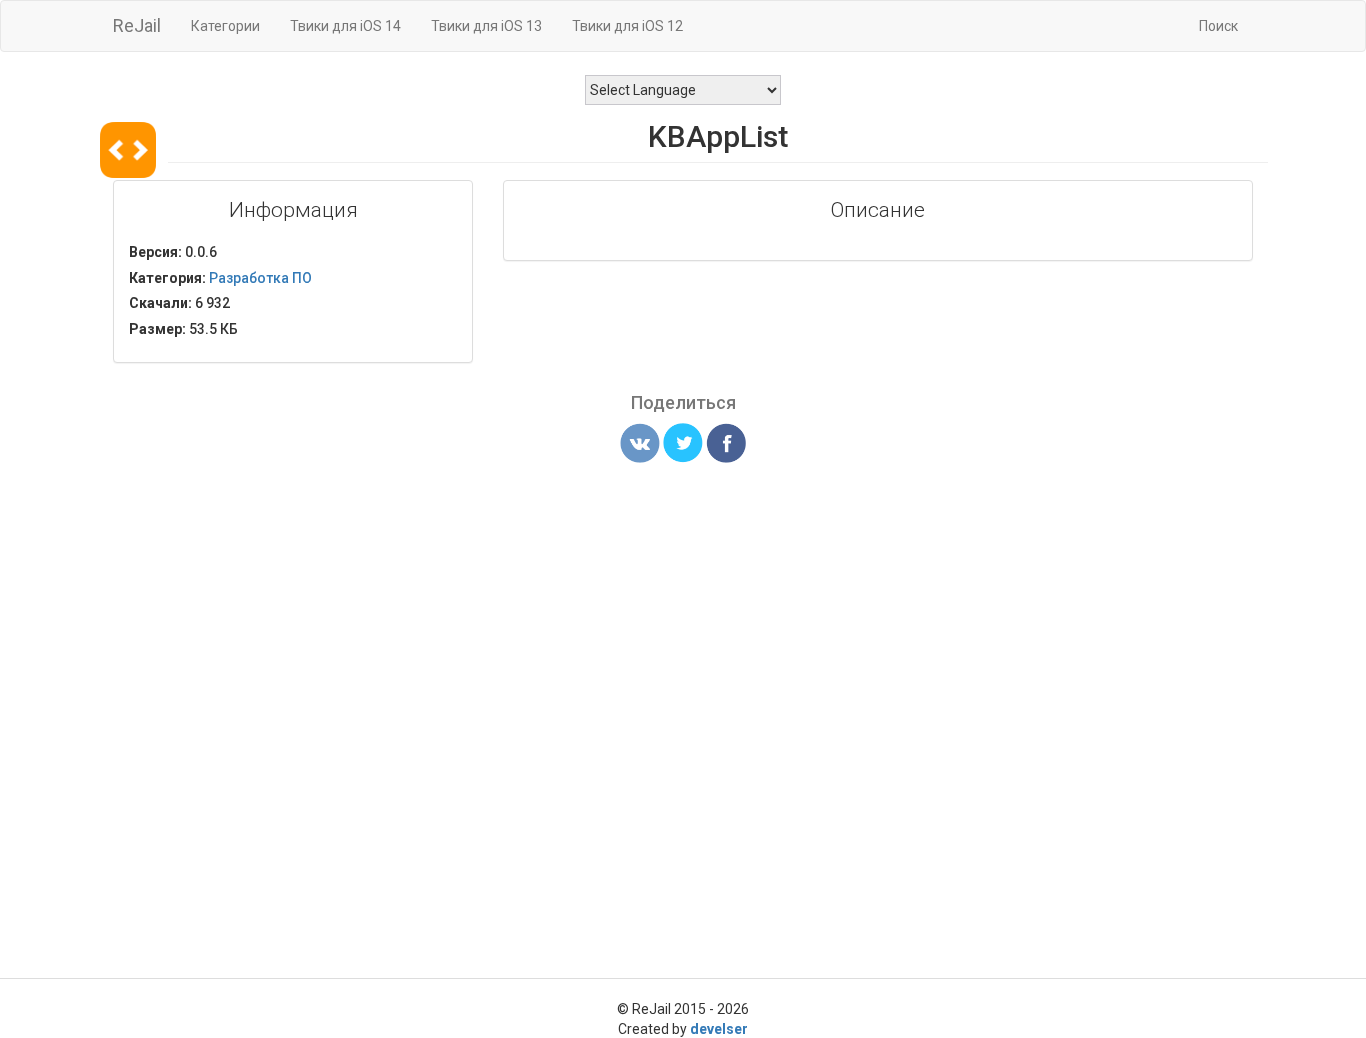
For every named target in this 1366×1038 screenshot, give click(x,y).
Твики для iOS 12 (627, 26)
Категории (225, 26)
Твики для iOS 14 (345, 26)
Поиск (1218, 26)
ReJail (137, 25)
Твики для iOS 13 (486, 26)
